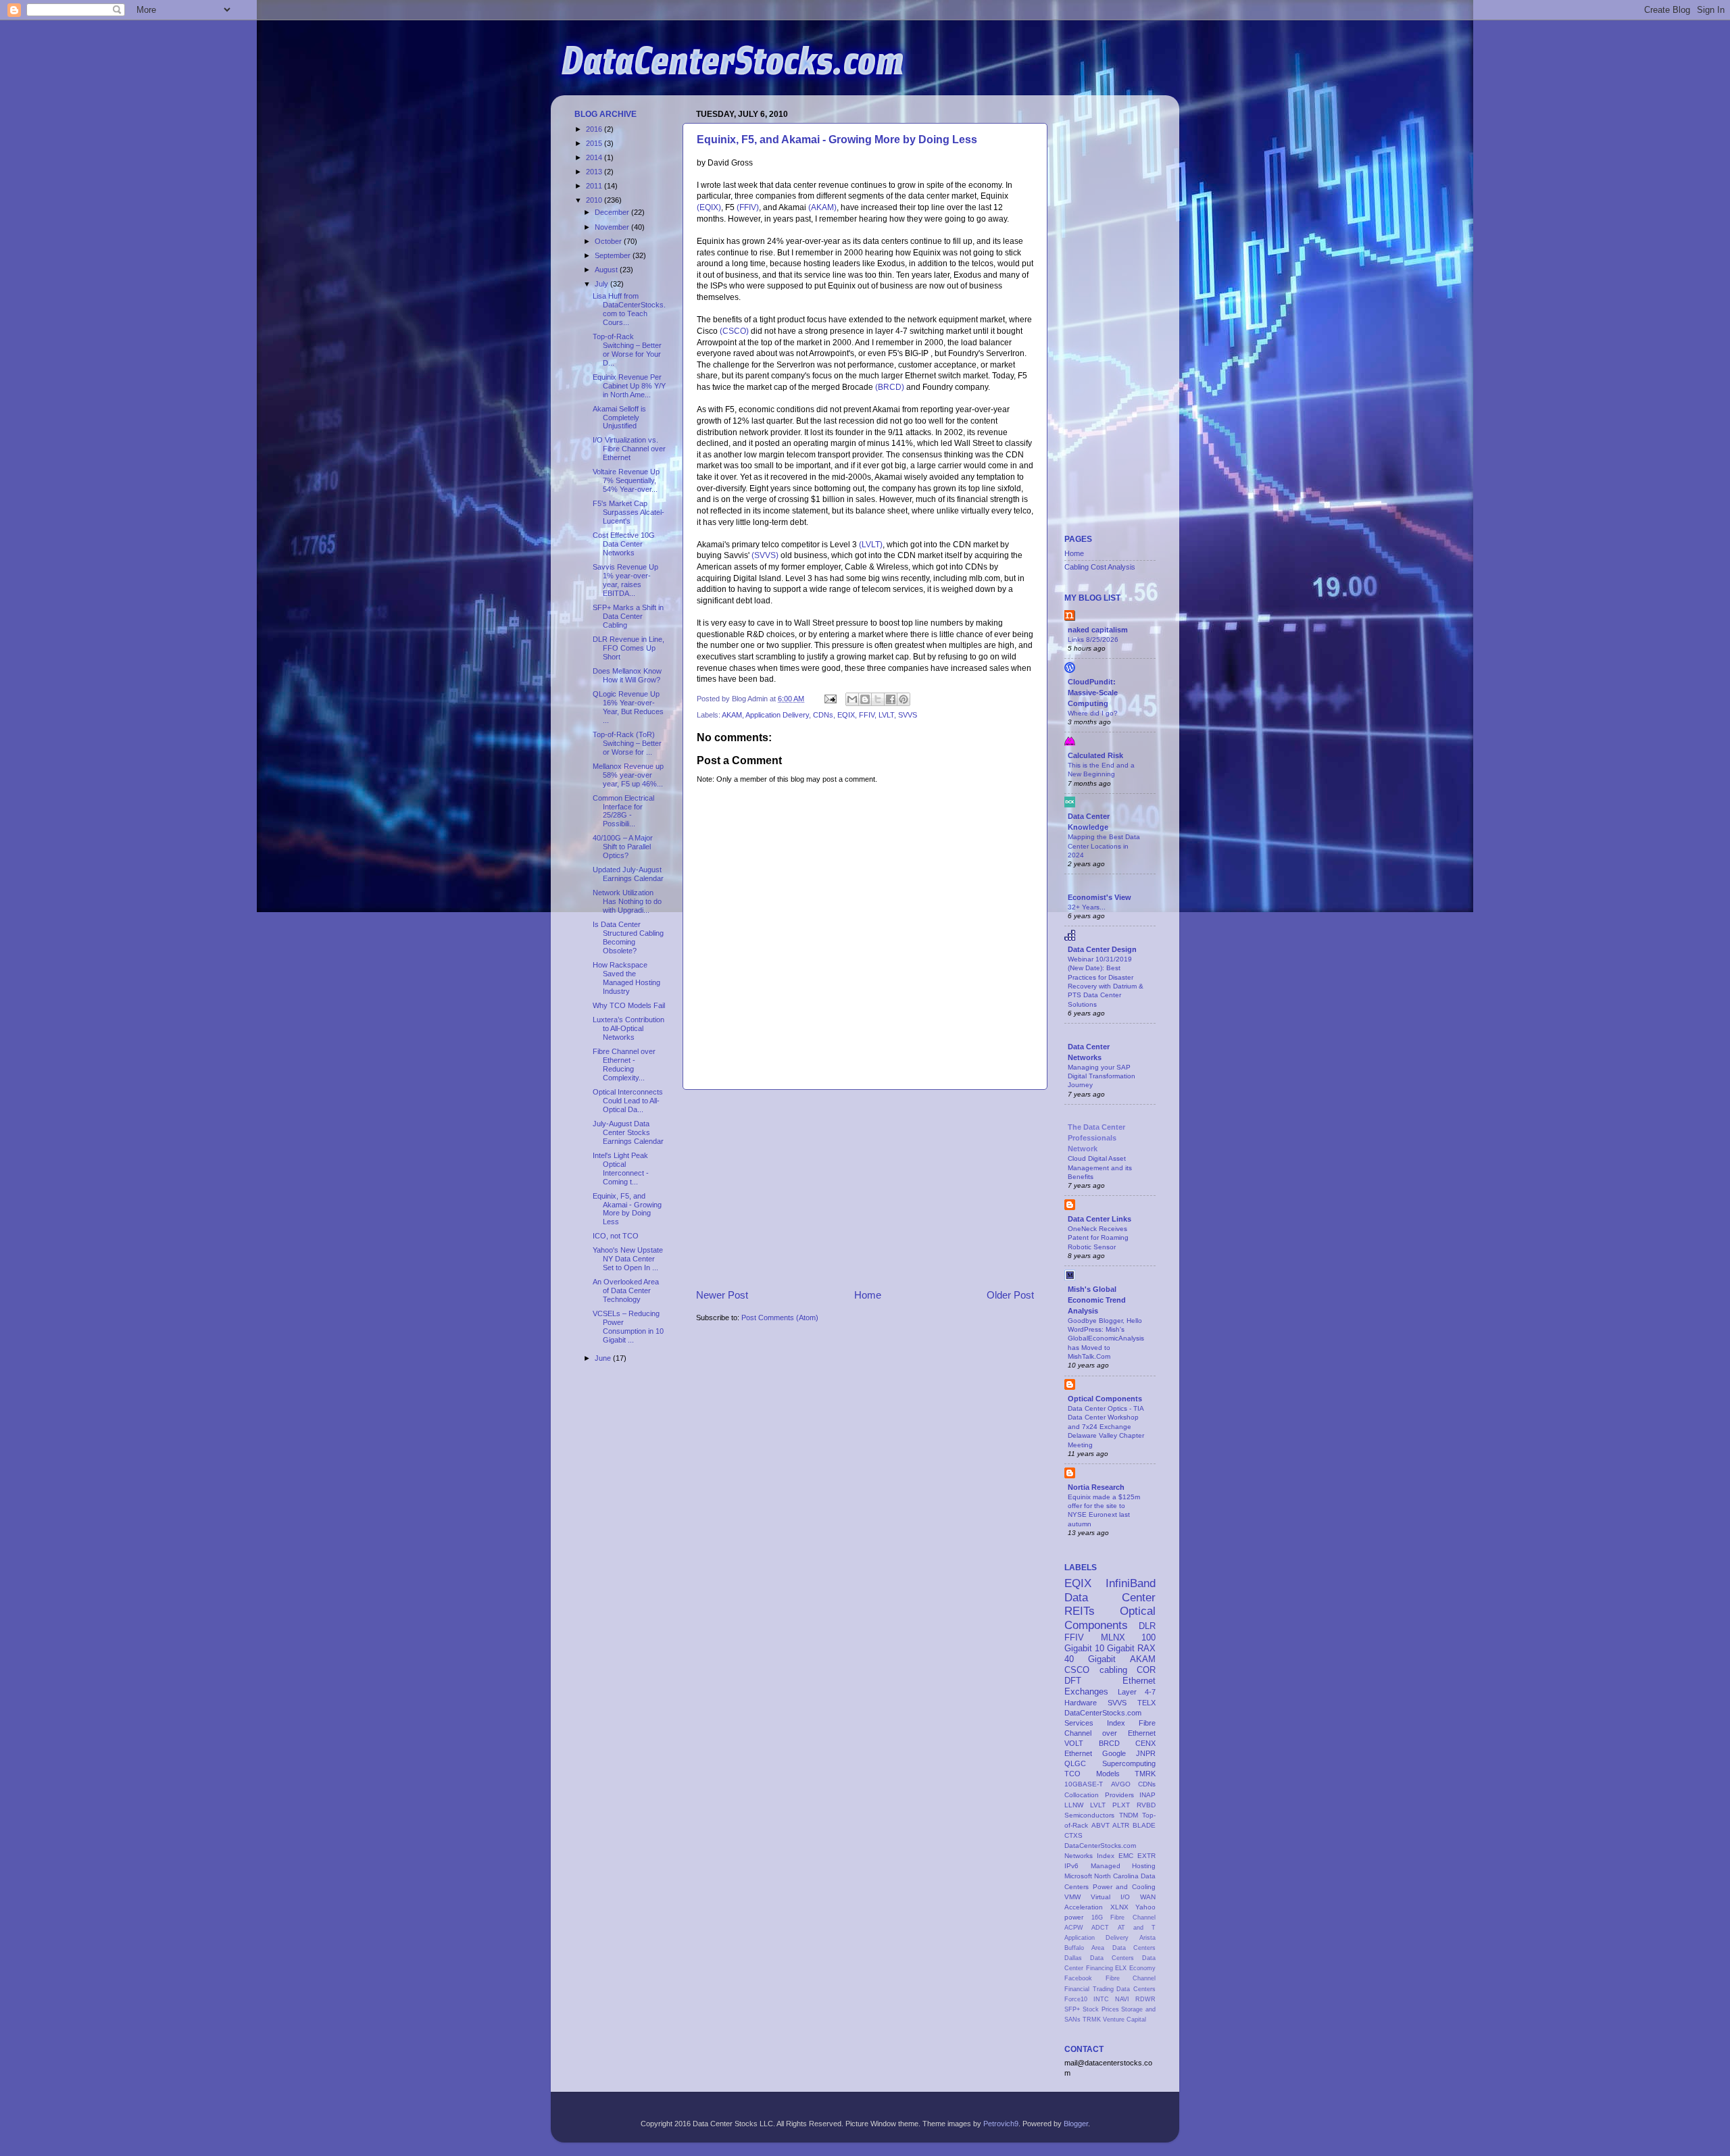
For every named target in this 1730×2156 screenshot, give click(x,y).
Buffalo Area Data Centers (1110, 1948)
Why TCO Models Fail (629, 1005)
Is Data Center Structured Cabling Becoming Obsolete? (628, 937)
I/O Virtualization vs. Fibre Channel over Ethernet (629, 449)
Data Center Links (1099, 1219)
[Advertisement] (865, 1189)
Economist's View (1099, 897)
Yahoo (1145, 1907)
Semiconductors (1089, 1815)
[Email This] (852, 699)
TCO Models (1092, 1774)
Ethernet (1078, 1753)
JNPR (1146, 1753)
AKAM (732, 715)
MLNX (1113, 1637)
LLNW (1074, 1805)
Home (868, 1295)
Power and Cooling (1124, 1887)
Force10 (1076, 1999)
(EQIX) (709, 207)
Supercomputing (1129, 1763)
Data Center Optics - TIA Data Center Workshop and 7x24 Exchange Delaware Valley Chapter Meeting (1106, 1426)
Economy (1142, 1968)
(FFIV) (748, 207)
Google (1114, 1753)
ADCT (1100, 1928)
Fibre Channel (1131, 1978)
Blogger (1076, 2124)
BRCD (1109, 1743)
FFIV (867, 715)
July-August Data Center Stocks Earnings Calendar (628, 1132)
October (609, 241)
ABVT (1101, 1825)
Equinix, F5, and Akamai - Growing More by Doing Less (837, 140)
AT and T (1137, 1928)
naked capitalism (1098, 630)
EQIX (846, 715)
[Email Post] (830, 699)
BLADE (1144, 1825)
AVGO (1121, 1784)
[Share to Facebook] (891, 699)
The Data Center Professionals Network (1096, 1138)
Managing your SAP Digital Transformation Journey (1102, 1076)
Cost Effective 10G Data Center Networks (624, 544)
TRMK (1092, 2020)
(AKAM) (822, 207)
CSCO (1077, 1670)
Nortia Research (1096, 1487)
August (607, 270)
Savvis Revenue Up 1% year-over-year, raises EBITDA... (625, 580)
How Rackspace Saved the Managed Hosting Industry (626, 978)
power (1074, 1917)
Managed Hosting (1123, 1866)
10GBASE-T (1084, 1784)
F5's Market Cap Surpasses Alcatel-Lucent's (628, 512)
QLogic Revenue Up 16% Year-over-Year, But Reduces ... (628, 707)
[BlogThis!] (865, 699)
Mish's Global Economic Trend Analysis (1097, 1300)
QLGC (1075, 1763)
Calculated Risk (1095, 755)
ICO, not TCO (616, 1236)
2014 (595, 157)
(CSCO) (734, 331)
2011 (595, 186)
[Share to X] (878, 699)
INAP (1147, 1795)
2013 (595, 172)
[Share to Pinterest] (904, 699)
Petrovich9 (1001, 2124)
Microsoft (1078, 1876)
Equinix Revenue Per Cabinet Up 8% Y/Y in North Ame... (629, 386)
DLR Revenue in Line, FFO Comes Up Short (628, 648)
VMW (1072, 1897)
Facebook (1078, 1978)
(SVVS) (765, 555)
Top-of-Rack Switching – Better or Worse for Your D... (627, 350)
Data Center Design (1102, 949)
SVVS (908, 715)
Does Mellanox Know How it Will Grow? (627, 675)
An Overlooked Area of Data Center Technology (626, 1290)
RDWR (1145, 1999)
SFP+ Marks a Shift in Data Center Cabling (628, 616)
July (602, 284)
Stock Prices (1101, 2009)
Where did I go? (1093, 713)
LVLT (886, 715)
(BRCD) (890, 387)
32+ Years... (1087, 907)
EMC (1126, 1856)
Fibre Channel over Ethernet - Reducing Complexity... (624, 1064)
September (614, 255)
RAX (1146, 1648)
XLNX (1119, 1907)
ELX (1121, 1968)
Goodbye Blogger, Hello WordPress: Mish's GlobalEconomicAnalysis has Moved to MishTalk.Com (1106, 1338)
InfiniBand (1131, 1583)
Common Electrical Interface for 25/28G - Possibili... (623, 811)
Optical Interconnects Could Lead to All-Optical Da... (628, 1101)
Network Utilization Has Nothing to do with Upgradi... (627, 901)
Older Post (1010, 1295)
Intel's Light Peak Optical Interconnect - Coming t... (621, 1169)
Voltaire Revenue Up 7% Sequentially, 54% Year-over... (626, 480)
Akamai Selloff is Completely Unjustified (619, 418)
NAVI (1122, 1999)
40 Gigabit (1090, 1659)
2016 (595, 129)
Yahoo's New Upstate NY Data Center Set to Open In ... (628, 1259)
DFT (1073, 1681)
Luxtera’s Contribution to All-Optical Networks (628, 1028)
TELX (1146, 1703)
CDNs (823, 715)
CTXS (1073, 1835)
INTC (1101, 1999)
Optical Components (1105, 1399)
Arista (1147, 1938)
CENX (1145, 1743)
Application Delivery (777, 715)
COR (1146, 1670)
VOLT (1074, 1743)
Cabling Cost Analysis (1100, 567)
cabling (1113, 1670)
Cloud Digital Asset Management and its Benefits (1100, 1168)
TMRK (1145, 1774)
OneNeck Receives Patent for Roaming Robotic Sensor (1098, 1238)
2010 (595, 200)
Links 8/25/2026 (1093, 640)
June (604, 1358)
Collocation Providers (1099, 1795)
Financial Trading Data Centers (1110, 1989)
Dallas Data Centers (1099, 1958)
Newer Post (722, 1295)
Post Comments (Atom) (780, 1318)
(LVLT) (871, 545)
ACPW (1074, 1928)
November (613, 227)
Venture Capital (1124, 2020)
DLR (1147, 1626)
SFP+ (1072, 2009)
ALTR (1121, 1825)
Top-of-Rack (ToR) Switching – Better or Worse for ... (627, 743)
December (613, 212)
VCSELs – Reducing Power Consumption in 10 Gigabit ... (628, 1327)
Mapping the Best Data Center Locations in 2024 (1104, 846)
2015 (595, 143)
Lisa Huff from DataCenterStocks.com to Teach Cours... (629, 309)
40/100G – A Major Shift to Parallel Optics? (623, 847)
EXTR (1146, 1856)
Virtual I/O (1110, 1897)
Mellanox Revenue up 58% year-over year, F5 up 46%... (628, 775)
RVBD (1146, 1805)
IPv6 (1071, 1866)
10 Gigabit (1115, 1648)
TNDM (1129, 1815)
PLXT (1121, 1805)
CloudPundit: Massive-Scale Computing (1093, 693)
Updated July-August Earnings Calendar (628, 874)
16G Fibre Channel (1123, 1917)
